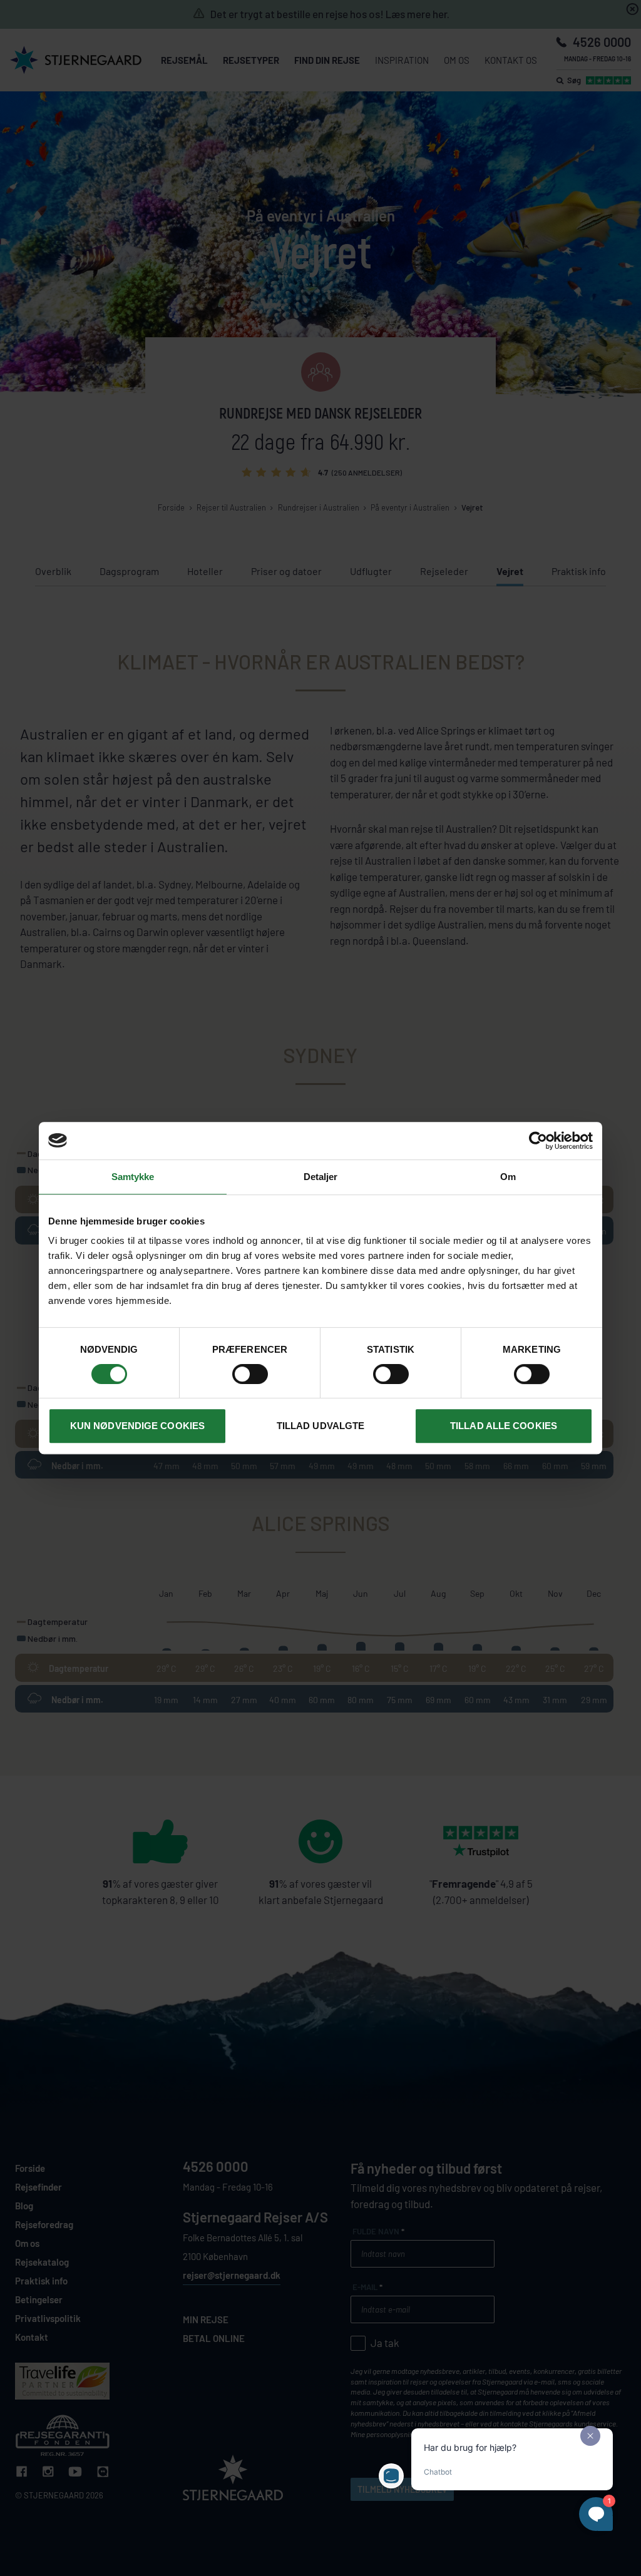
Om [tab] (508, 1177)
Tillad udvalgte (321, 1426)
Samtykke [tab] (133, 1177)
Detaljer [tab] (321, 1177)
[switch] (250, 1374)
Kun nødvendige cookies (137, 1426)
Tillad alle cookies (504, 1426)
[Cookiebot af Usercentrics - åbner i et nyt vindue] (538, 1141)
